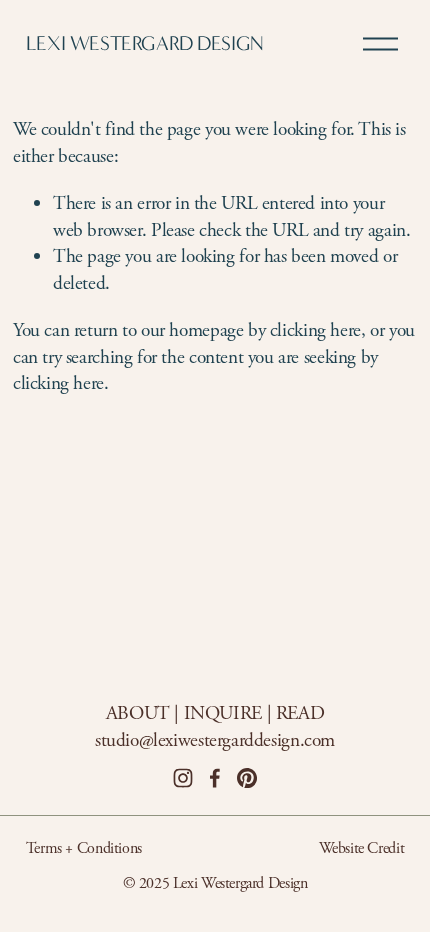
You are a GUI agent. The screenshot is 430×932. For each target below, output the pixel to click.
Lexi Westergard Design (145, 43)
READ (300, 713)
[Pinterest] (247, 778)
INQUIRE (223, 713)
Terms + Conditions (84, 848)
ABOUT (138, 713)
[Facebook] (215, 778)
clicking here (315, 330)
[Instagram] (183, 778)
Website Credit (362, 848)
